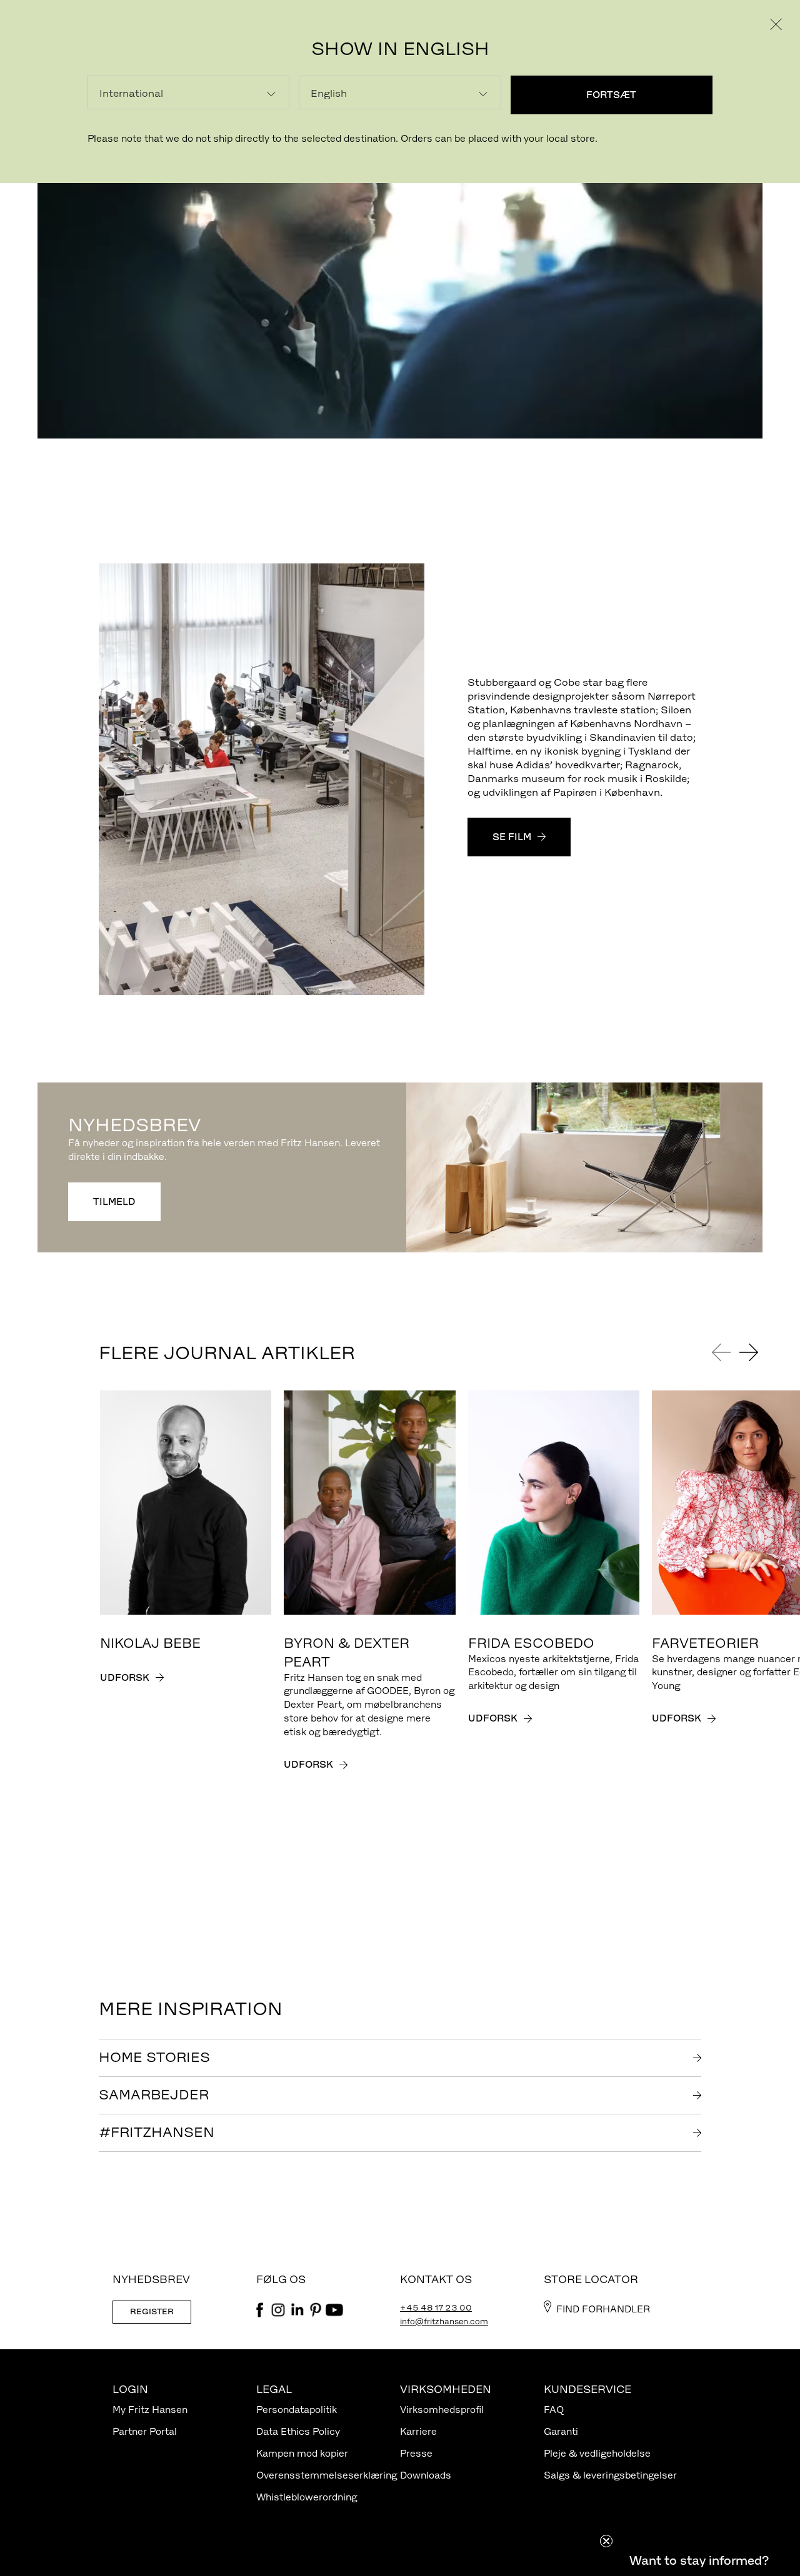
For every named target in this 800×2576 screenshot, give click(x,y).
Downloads (426, 2475)
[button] (699, 2560)
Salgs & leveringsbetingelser (610, 2475)
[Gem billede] (409, 578)
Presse (416, 2453)
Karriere (418, 2431)
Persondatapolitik (297, 2410)
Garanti (561, 2431)
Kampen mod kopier (302, 2453)
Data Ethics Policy (298, 2431)
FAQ (554, 2410)
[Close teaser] (606, 2541)
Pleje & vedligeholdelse (597, 2453)
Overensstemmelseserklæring (327, 2475)
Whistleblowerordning (307, 2497)
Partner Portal (145, 2431)
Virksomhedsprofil (442, 2410)
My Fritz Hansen (150, 2410)
